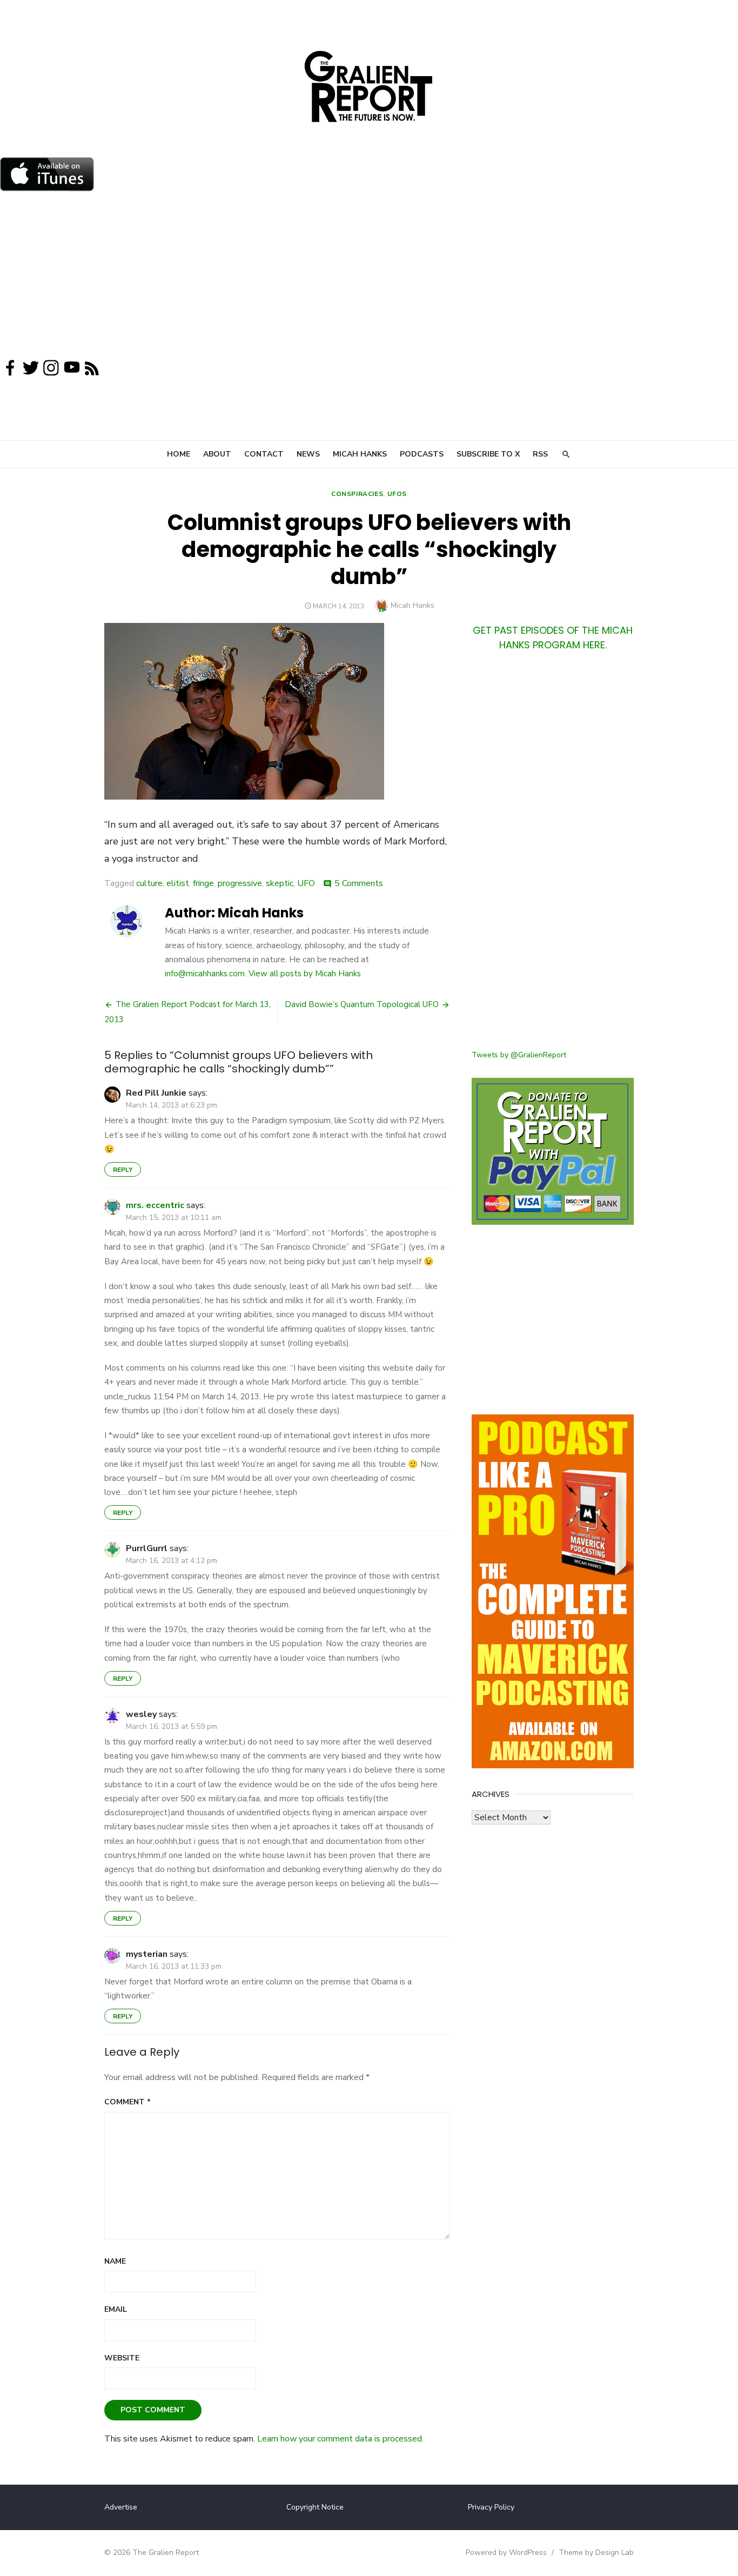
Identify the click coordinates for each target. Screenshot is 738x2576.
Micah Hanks (360, 454)
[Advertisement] (369, 278)
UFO (306, 883)
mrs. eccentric (155, 1205)
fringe (203, 883)
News (308, 454)
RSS (540, 454)
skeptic (280, 883)
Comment (128, 2102)
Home (179, 454)
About (217, 454)
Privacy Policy (491, 2507)
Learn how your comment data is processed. (340, 2439)
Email (116, 2309)
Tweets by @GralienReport (519, 1055)
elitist (178, 883)
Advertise (121, 2507)
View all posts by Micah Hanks (305, 974)
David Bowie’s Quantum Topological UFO (362, 1004)
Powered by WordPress (506, 2552)
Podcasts (422, 454)
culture (149, 883)
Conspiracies (357, 494)
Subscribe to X (488, 454)
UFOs (397, 494)
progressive (240, 883)
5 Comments (359, 883)
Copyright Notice (315, 2507)
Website (122, 2358)
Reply (123, 1170)
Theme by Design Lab (596, 2552)
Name (115, 2261)
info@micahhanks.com (205, 974)
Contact (264, 454)
